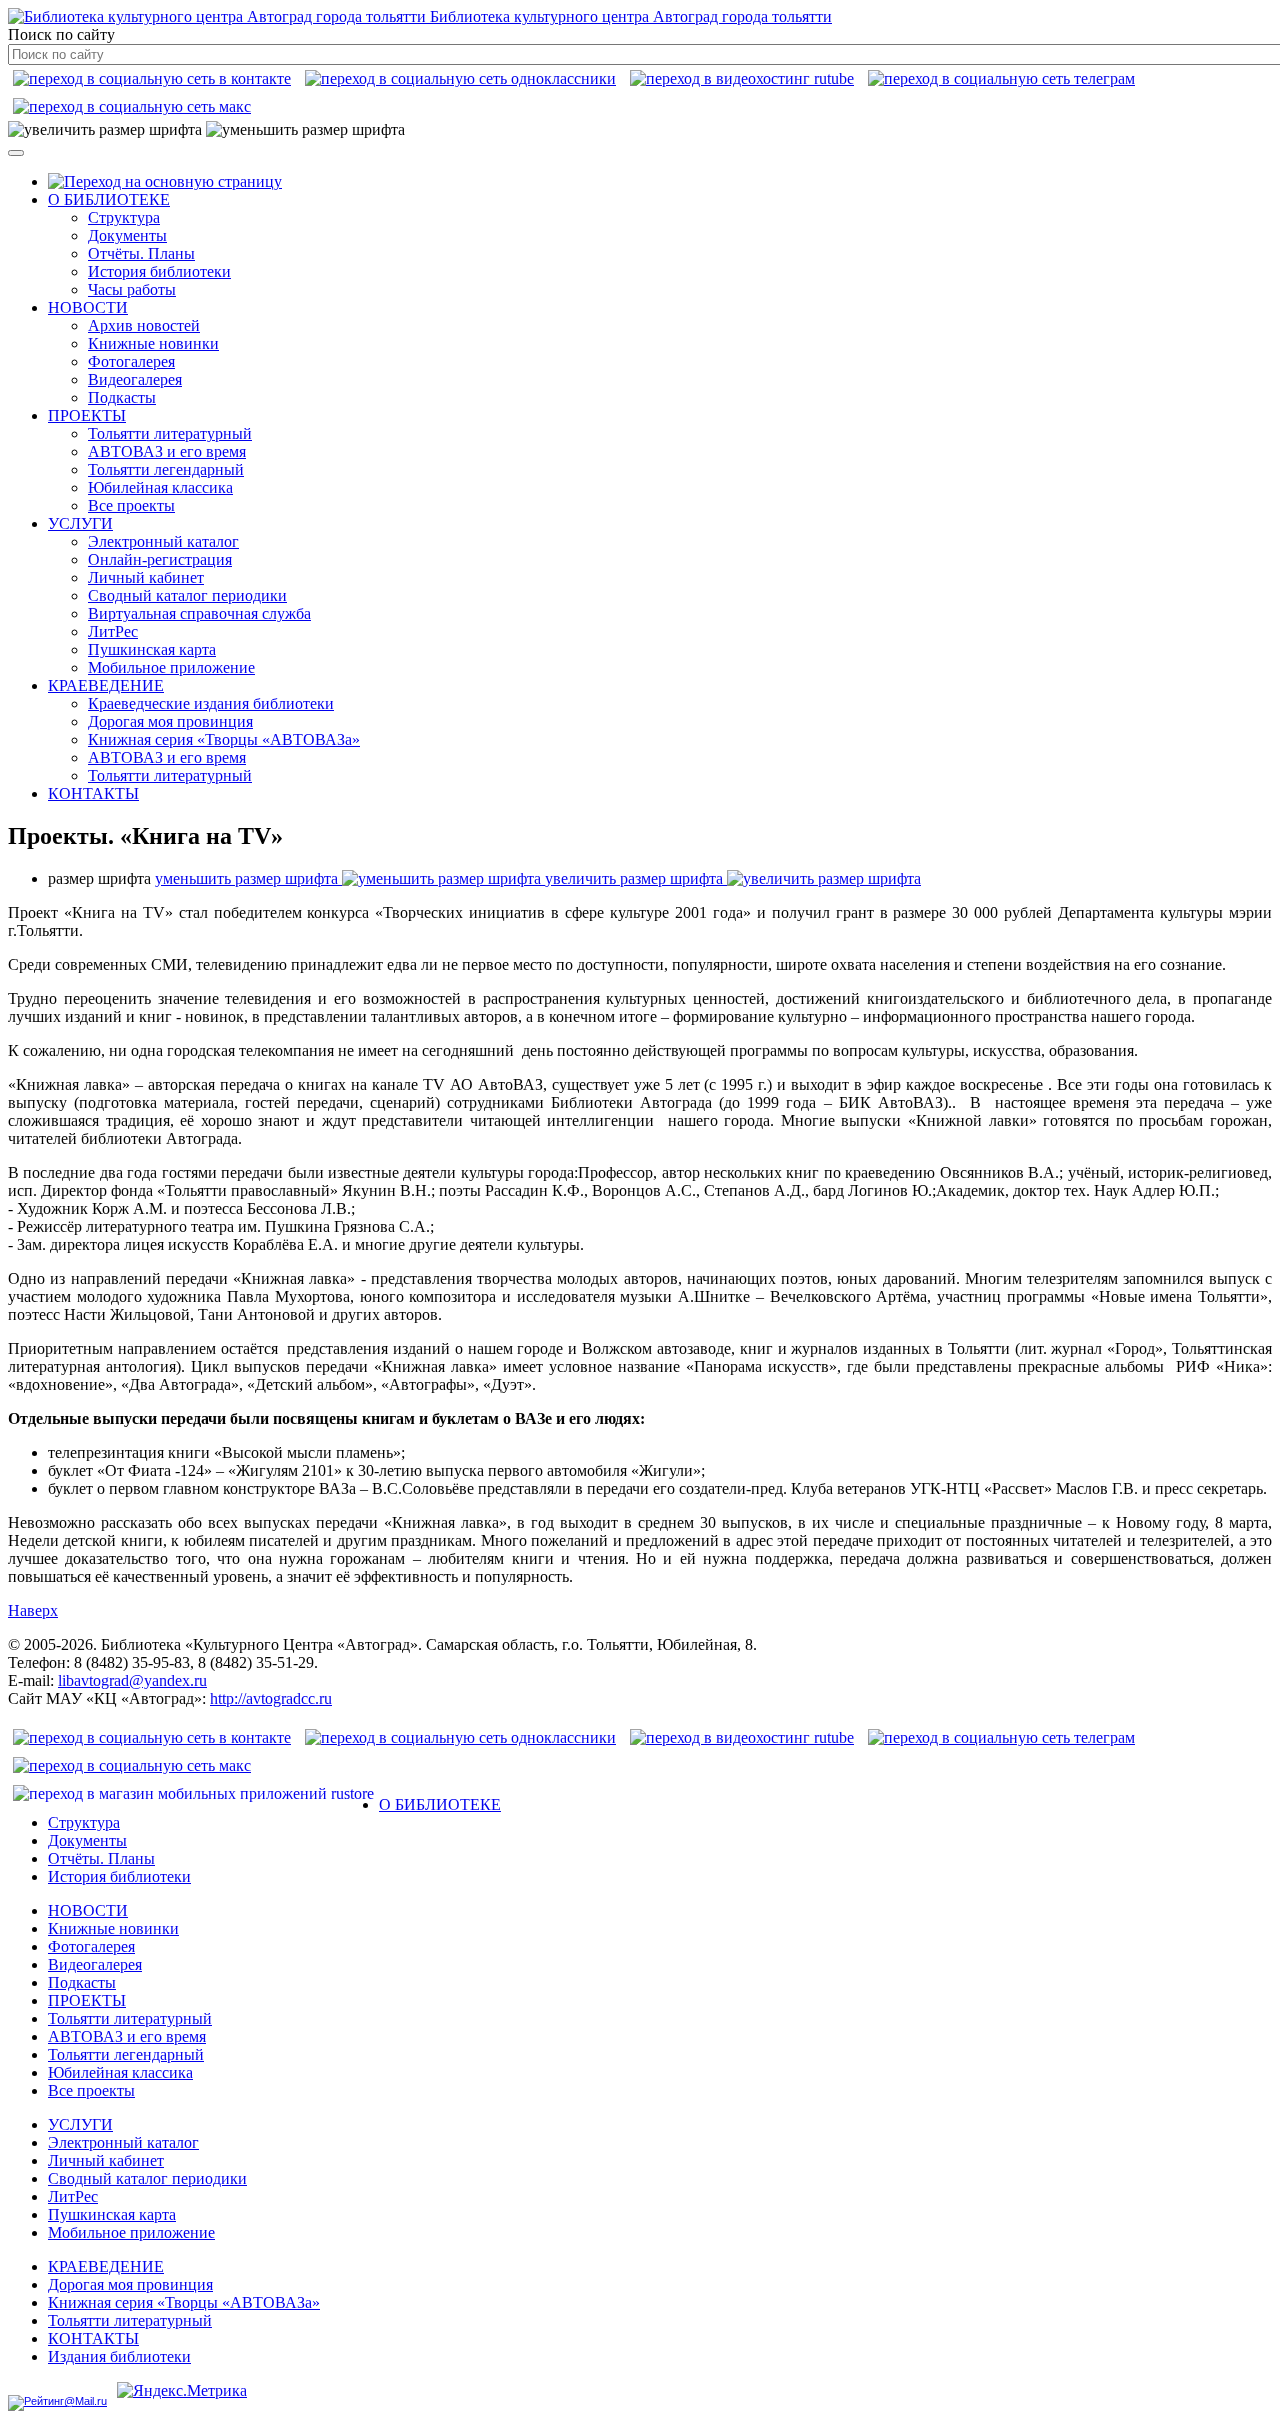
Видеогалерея (135, 379)
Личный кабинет (146, 577)
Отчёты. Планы (141, 253)
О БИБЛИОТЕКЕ (109, 199)
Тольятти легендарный (166, 469)
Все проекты (131, 505)
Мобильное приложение (171, 667)
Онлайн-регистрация (160, 559)
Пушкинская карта (152, 649)
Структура (124, 217)
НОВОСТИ (88, 307)
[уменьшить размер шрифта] (305, 130)
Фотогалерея (131, 361)
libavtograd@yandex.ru (132, 1680)
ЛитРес (113, 631)
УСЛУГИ (80, 523)
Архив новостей (144, 325)
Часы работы (132, 289)
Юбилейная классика (160, 487)
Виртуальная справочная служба (199, 613)
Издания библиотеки (119, 2356)
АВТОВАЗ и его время (167, 451)
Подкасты (122, 397)
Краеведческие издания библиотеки (211, 703)
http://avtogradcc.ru (271, 1698)
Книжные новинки (153, 343)
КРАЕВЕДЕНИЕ (106, 685)
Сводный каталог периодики (187, 595)
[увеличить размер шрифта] (105, 130)
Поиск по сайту (61, 34)
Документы (127, 235)
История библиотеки (159, 271)
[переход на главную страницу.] (165, 181)
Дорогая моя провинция (170, 721)
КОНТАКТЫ (93, 793)
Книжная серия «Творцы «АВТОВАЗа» (224, 739)
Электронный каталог (163, 541)
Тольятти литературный (170, 433)
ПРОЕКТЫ (87, 415)
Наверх (33, 1610)
